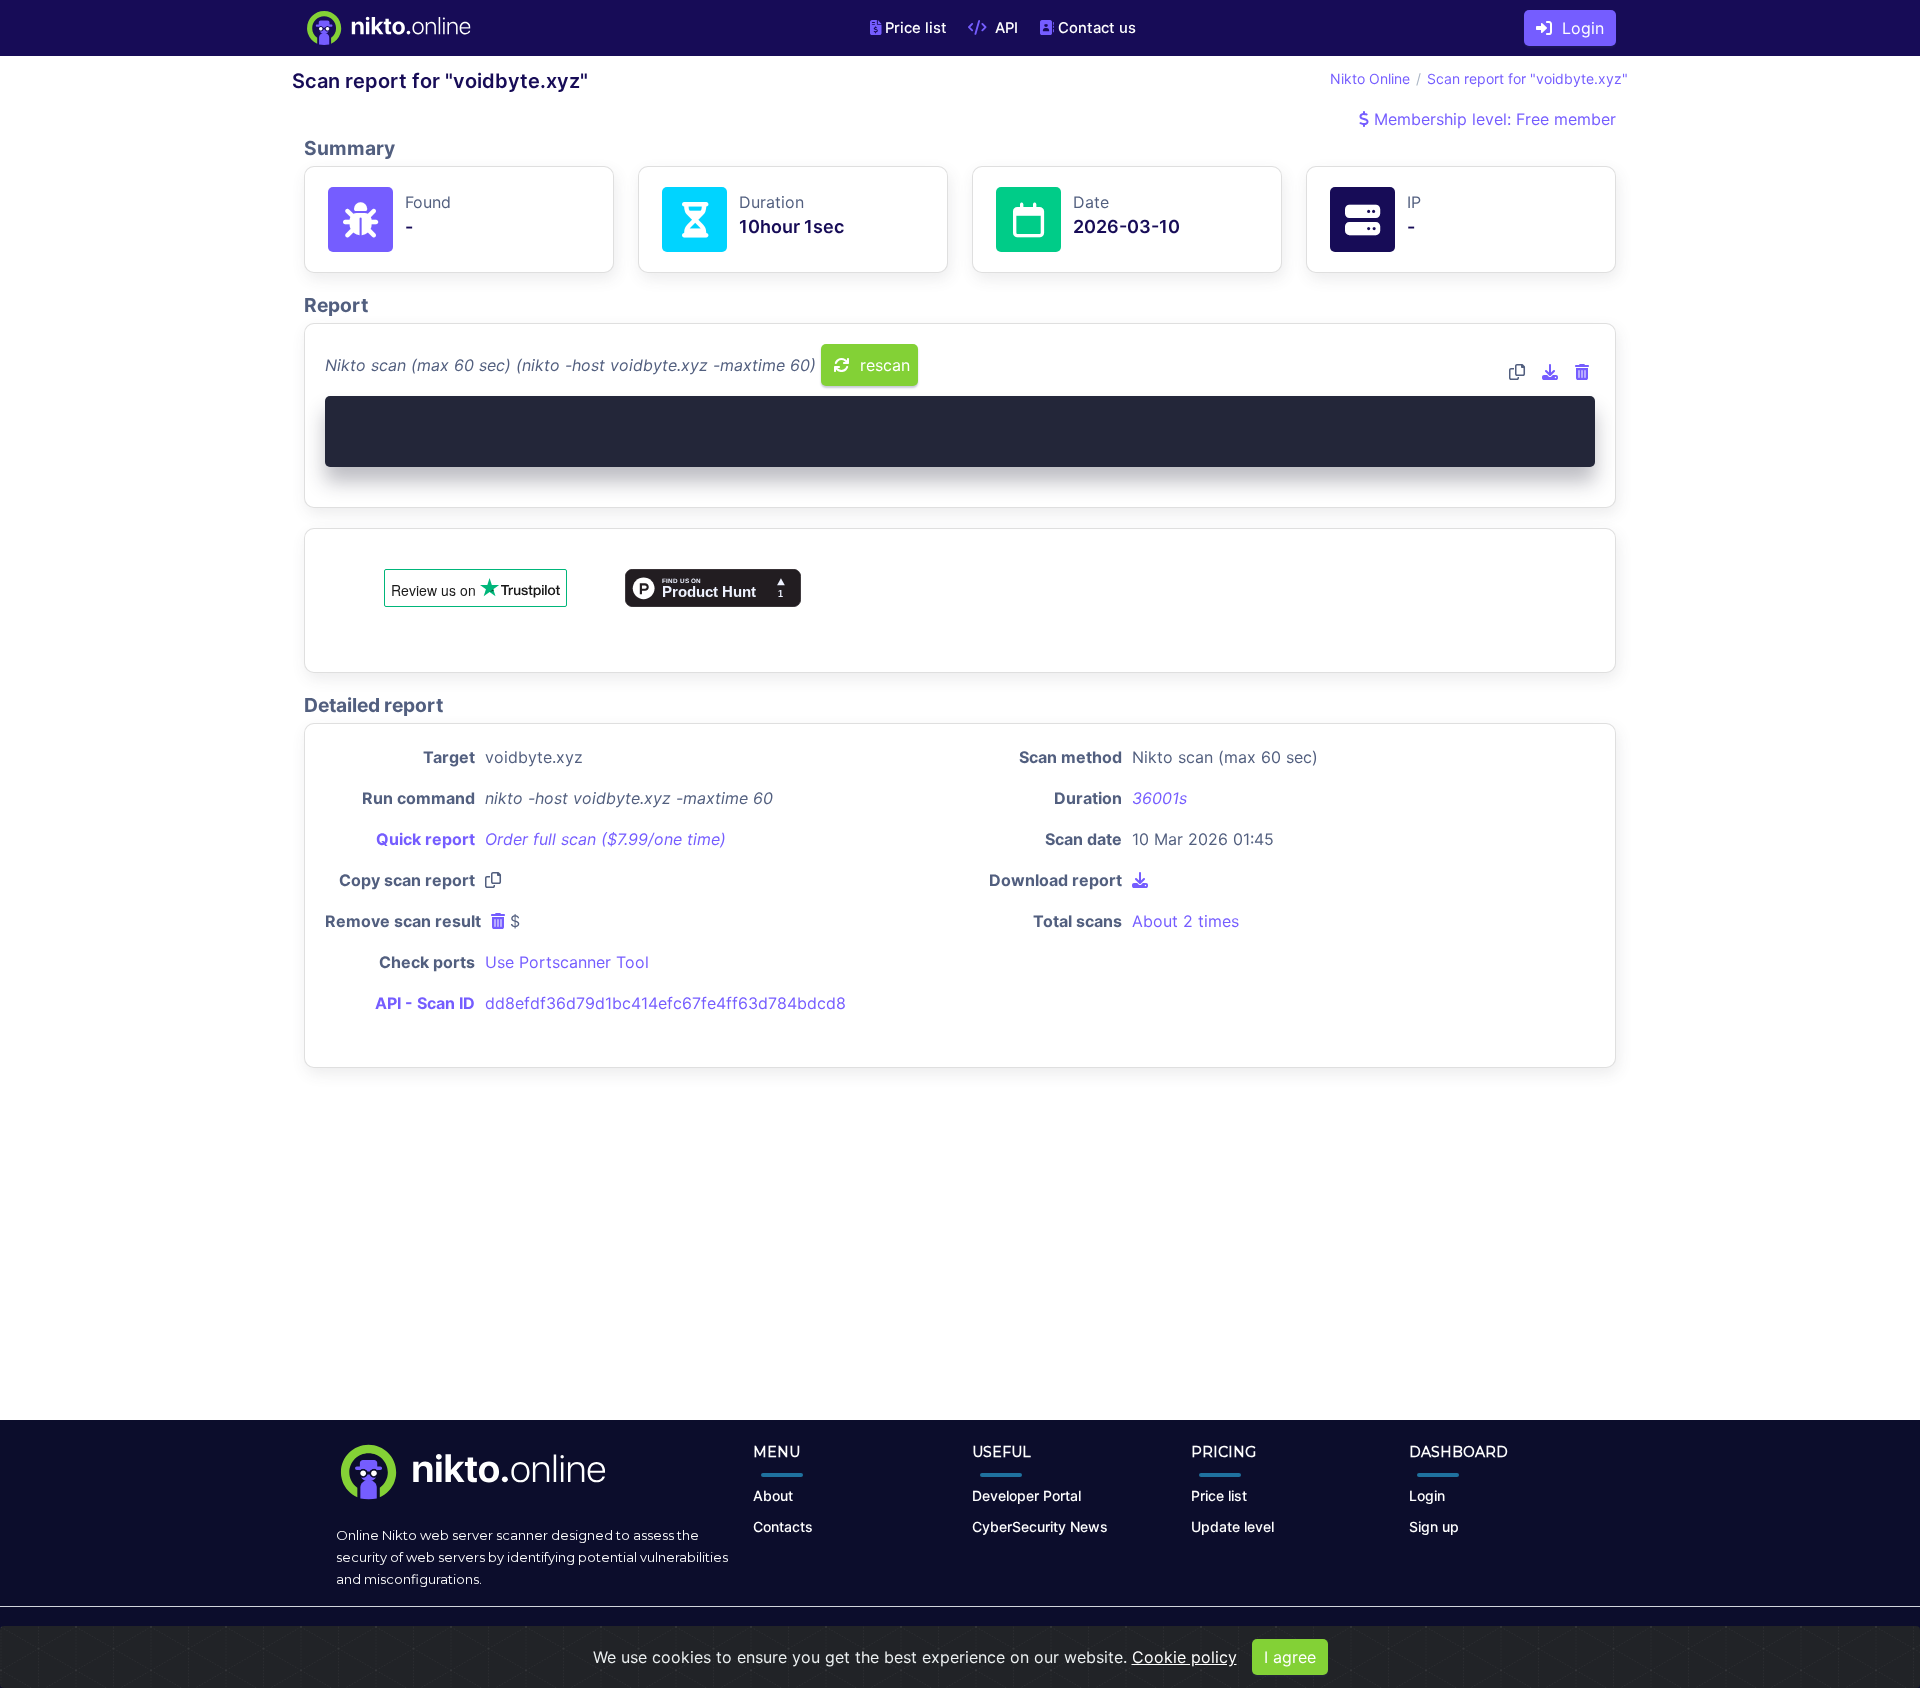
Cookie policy (1184, 1657)
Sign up (1434, 1526)
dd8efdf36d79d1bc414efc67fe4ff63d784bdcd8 (665, 1003)
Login (1578, 28)
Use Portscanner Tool (567, 962)
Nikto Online (1370, 78)
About (773, 1495)
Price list (916, 28)
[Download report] (1550, 372)
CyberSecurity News (1040, 1526)
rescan (882, 365)
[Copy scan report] (1517, 372)
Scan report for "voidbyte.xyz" (1527, 78)
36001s (1159, 798)
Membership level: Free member (1492, 119)
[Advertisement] (960, 1260)
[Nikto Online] (387, 28)
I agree (1290, 1657)
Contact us (1097, 28)
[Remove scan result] (1582, 372)
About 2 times (1185, 921)
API (1004, 28)
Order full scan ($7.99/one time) (605, 839)
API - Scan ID (425, 1003)
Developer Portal (1026, 1495)
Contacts (783, 1526)
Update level (1232, 1526)
